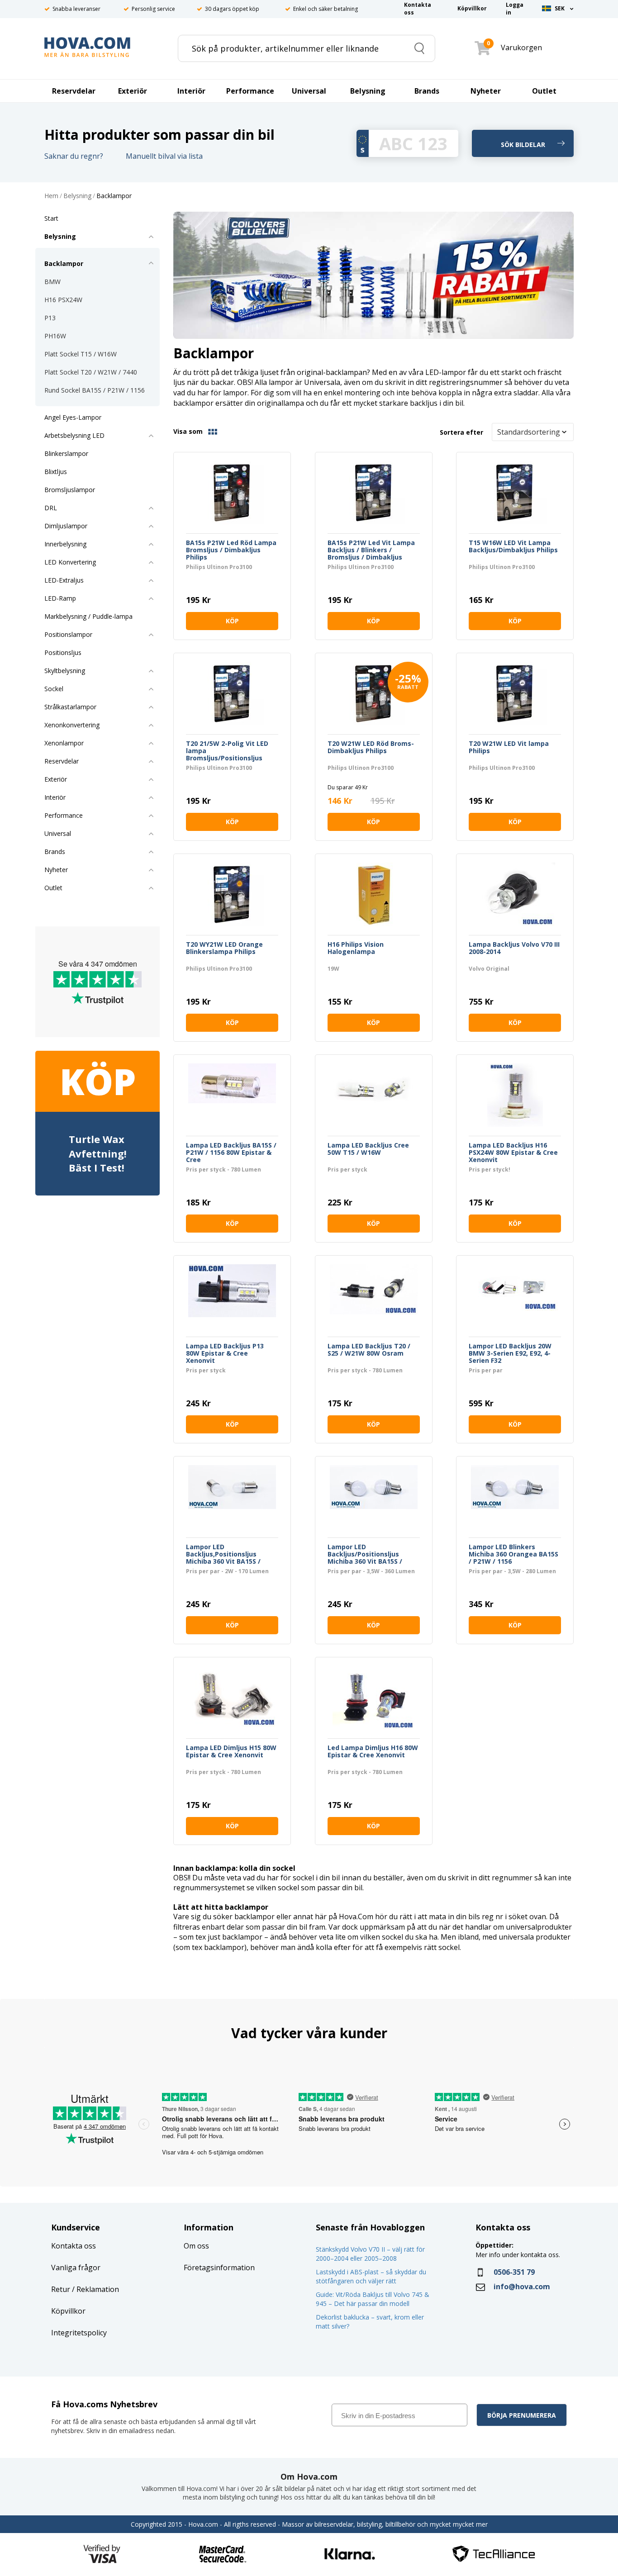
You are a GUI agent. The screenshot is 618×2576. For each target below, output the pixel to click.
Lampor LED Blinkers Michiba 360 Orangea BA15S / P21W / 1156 (513, 1554)
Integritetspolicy (79, 2333)
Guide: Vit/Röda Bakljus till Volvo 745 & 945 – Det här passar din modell (373, 2299)
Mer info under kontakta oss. (519, 2255)
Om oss (196, 2246)
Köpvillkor (68, 2311)
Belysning (77, 196)
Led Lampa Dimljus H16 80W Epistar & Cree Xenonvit (373, 1752)
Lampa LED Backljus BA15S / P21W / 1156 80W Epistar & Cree (231, 1153)
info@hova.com (522, 2287)
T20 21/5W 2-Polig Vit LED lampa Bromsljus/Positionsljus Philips (227, 751)
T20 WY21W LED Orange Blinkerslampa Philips (224, 948)
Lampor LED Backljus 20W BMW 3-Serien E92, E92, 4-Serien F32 (510, 1353)
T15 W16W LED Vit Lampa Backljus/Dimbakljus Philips (513, 547)
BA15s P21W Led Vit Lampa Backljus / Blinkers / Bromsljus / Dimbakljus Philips (371, 550)
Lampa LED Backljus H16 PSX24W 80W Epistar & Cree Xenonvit (513, 1153)
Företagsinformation (219, 2268)
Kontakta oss (74, 2246)
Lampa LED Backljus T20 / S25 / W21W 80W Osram (369, 1350)
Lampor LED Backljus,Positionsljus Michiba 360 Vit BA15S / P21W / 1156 (223, 1554)
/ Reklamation (95, 2289)
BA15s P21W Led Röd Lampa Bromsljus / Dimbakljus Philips (231, 550)
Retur (61, 2289)
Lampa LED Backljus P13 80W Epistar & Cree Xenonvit (225, 1353)
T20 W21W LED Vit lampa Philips (509, 747)
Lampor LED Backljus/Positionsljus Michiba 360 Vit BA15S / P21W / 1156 (365, 1554)
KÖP (232, 621)
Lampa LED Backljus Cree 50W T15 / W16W (368, 1149)
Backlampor (114, 196)
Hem (51, 196)
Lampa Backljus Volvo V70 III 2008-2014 (514, 948)
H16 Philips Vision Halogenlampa (356, 948)
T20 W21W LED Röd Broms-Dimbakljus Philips (371, 747)
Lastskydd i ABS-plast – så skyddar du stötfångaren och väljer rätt (371, 2276)
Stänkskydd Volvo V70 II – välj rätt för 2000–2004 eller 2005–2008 (370, 2254)
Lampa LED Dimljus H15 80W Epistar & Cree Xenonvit (231, 1752)
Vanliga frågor (76, 2268)
